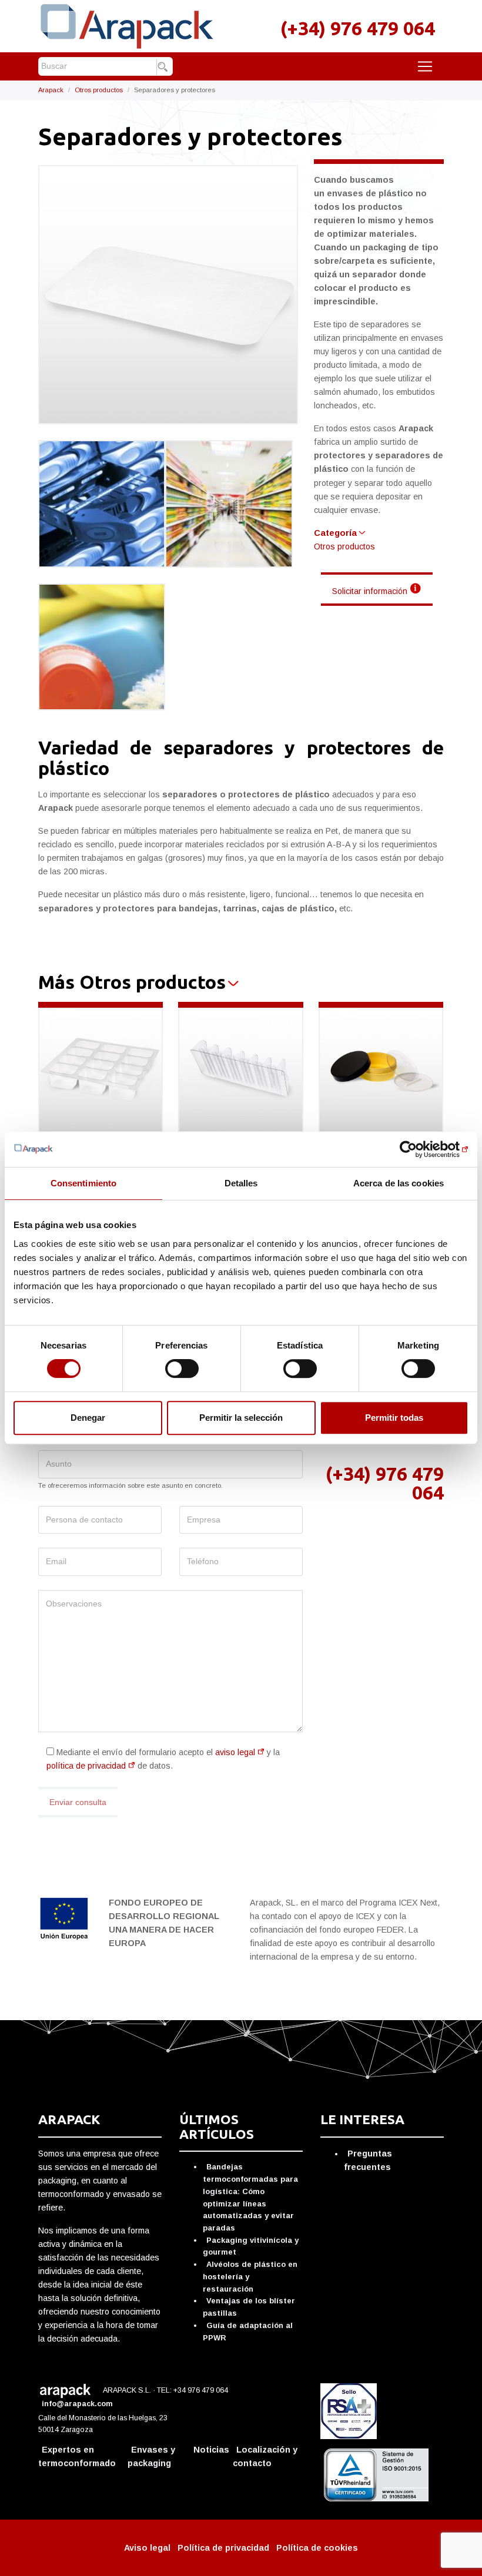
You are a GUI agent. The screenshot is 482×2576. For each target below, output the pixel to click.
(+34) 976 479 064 (358, 28)
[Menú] (425, 66)
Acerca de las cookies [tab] (399, 1183)
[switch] (182, 1368)
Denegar (88, 1418)
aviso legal (235, 1752)
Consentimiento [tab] (83, 1183)
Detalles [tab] (241, 1183)
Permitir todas (394, 1418)
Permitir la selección (241, 1418)
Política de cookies (317, 2548)
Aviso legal (147, 2548)
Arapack (51, 90)
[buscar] (164, 67)
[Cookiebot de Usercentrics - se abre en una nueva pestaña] (417, 1149)
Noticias (211, 2450)
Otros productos (99, 90)
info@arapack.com (78, 2404)
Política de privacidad (223, 2548)
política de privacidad (86, 1766)
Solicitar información (370, 591)
